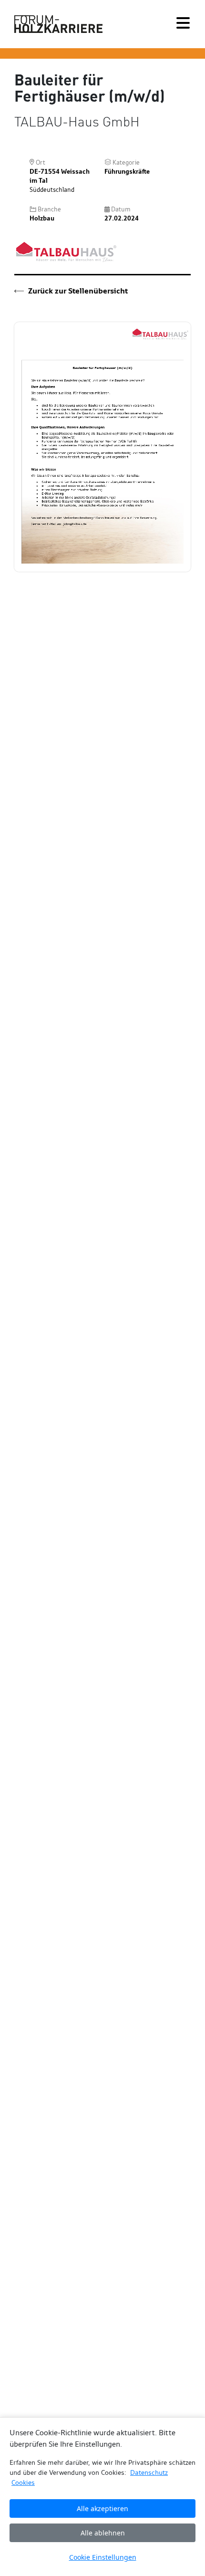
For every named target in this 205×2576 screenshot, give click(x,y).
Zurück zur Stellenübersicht (77, 291)
